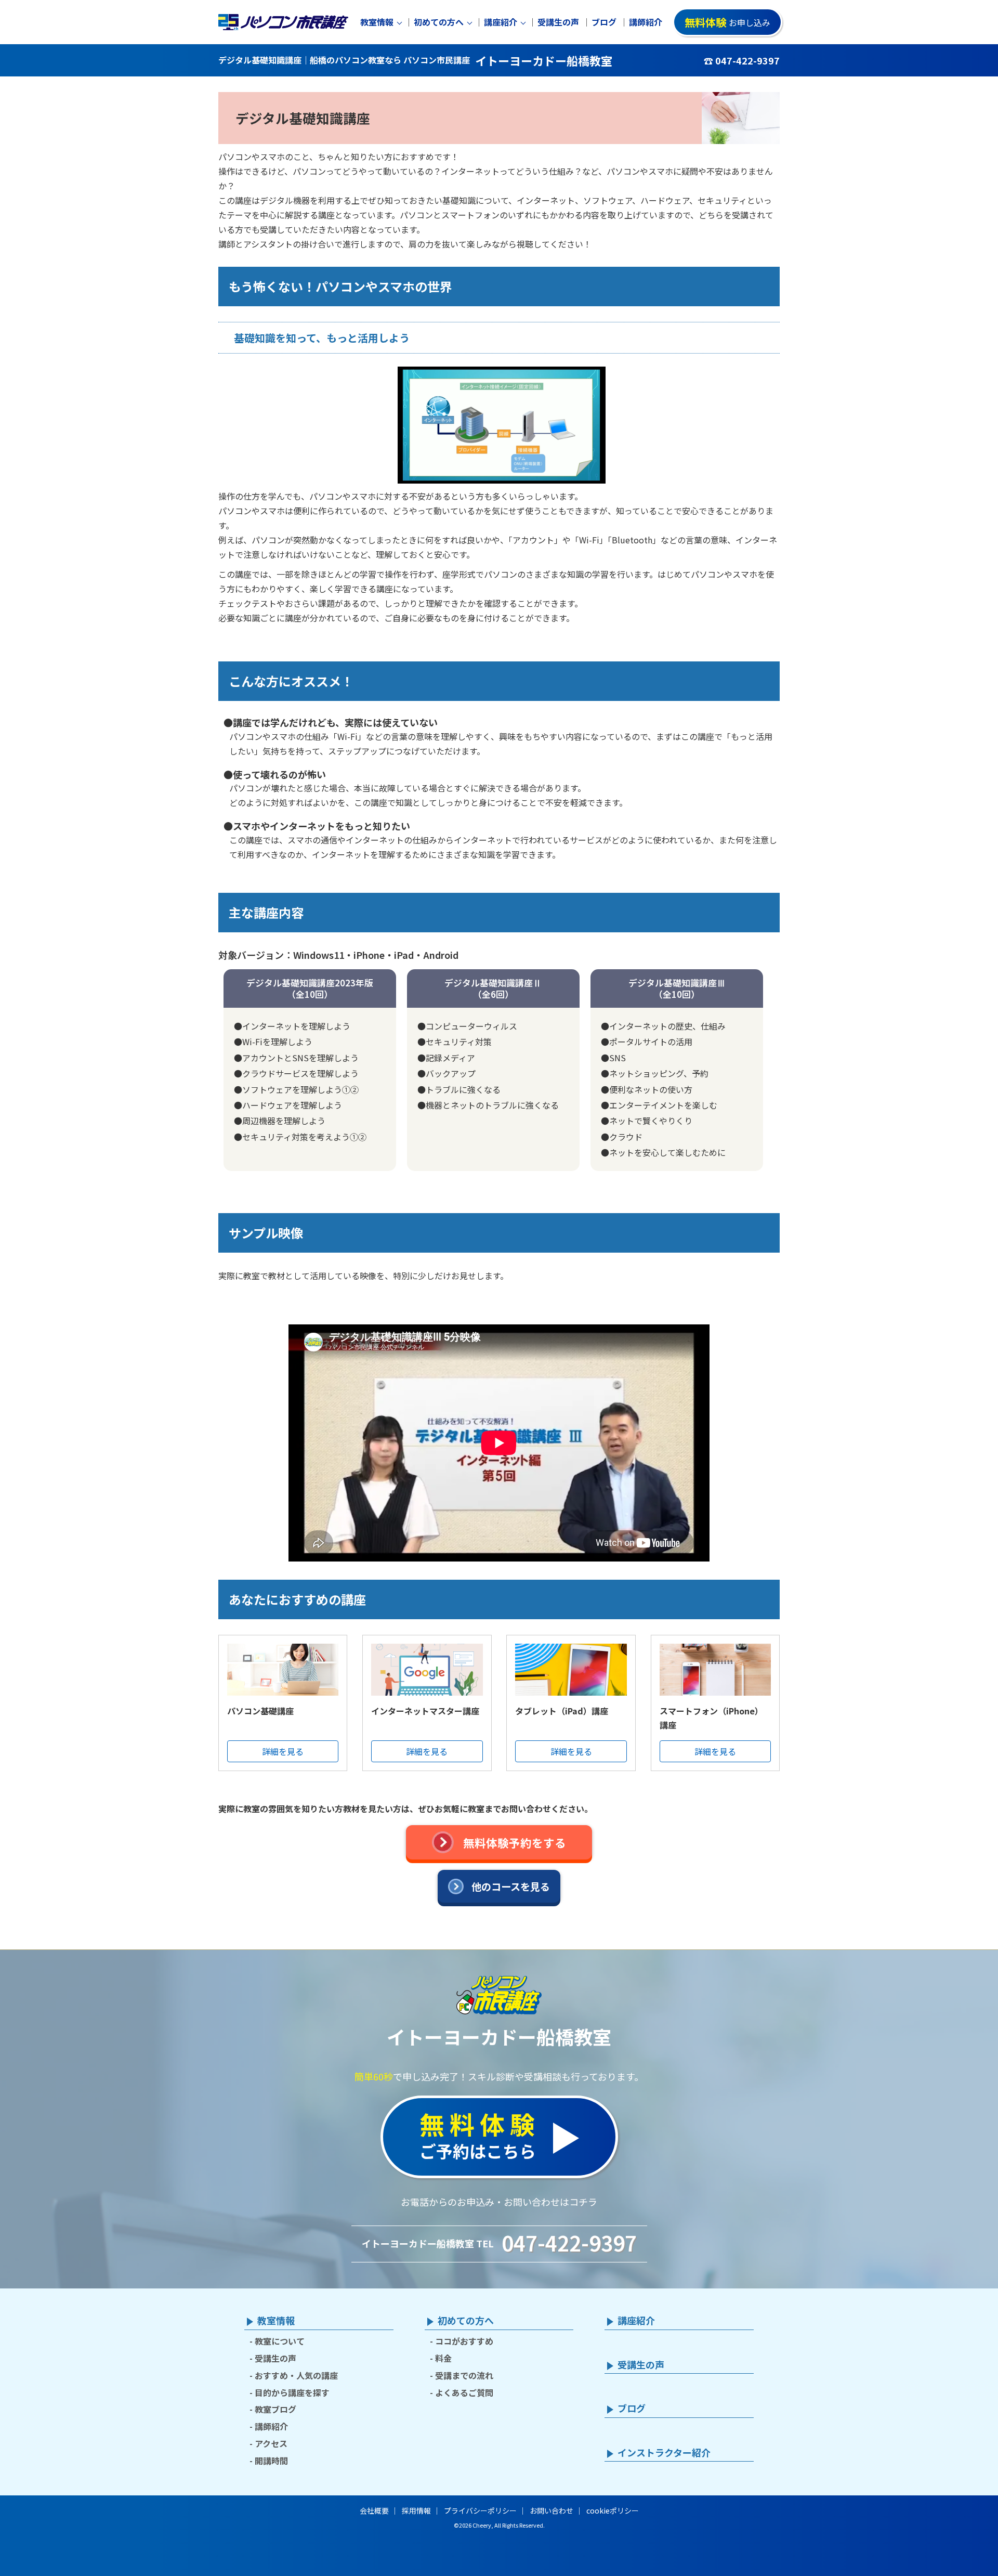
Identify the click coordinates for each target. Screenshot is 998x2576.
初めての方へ (439, 22)
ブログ (604, 22)
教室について (280, 2341)
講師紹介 (646, 22)
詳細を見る (283, 1751)
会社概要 (374, 2510)
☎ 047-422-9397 (742, 60)
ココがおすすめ (464, 2341)
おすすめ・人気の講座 (296, 2375)
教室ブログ (275, 2409)
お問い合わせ (551, 2510)
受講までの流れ (464, 2375)
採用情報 (416, 2510)
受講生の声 (558, 22)
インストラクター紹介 (664, 2453)
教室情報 (377, 22)
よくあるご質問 (464, 2392)
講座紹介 (501, 22)
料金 (443, 2358)
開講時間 (271, 2461)
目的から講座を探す (292, 2392)
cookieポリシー (613, 2510)
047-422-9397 (569, 2243)
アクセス (271, 2443)
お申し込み (727, 22)
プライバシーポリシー (480, 2510)
